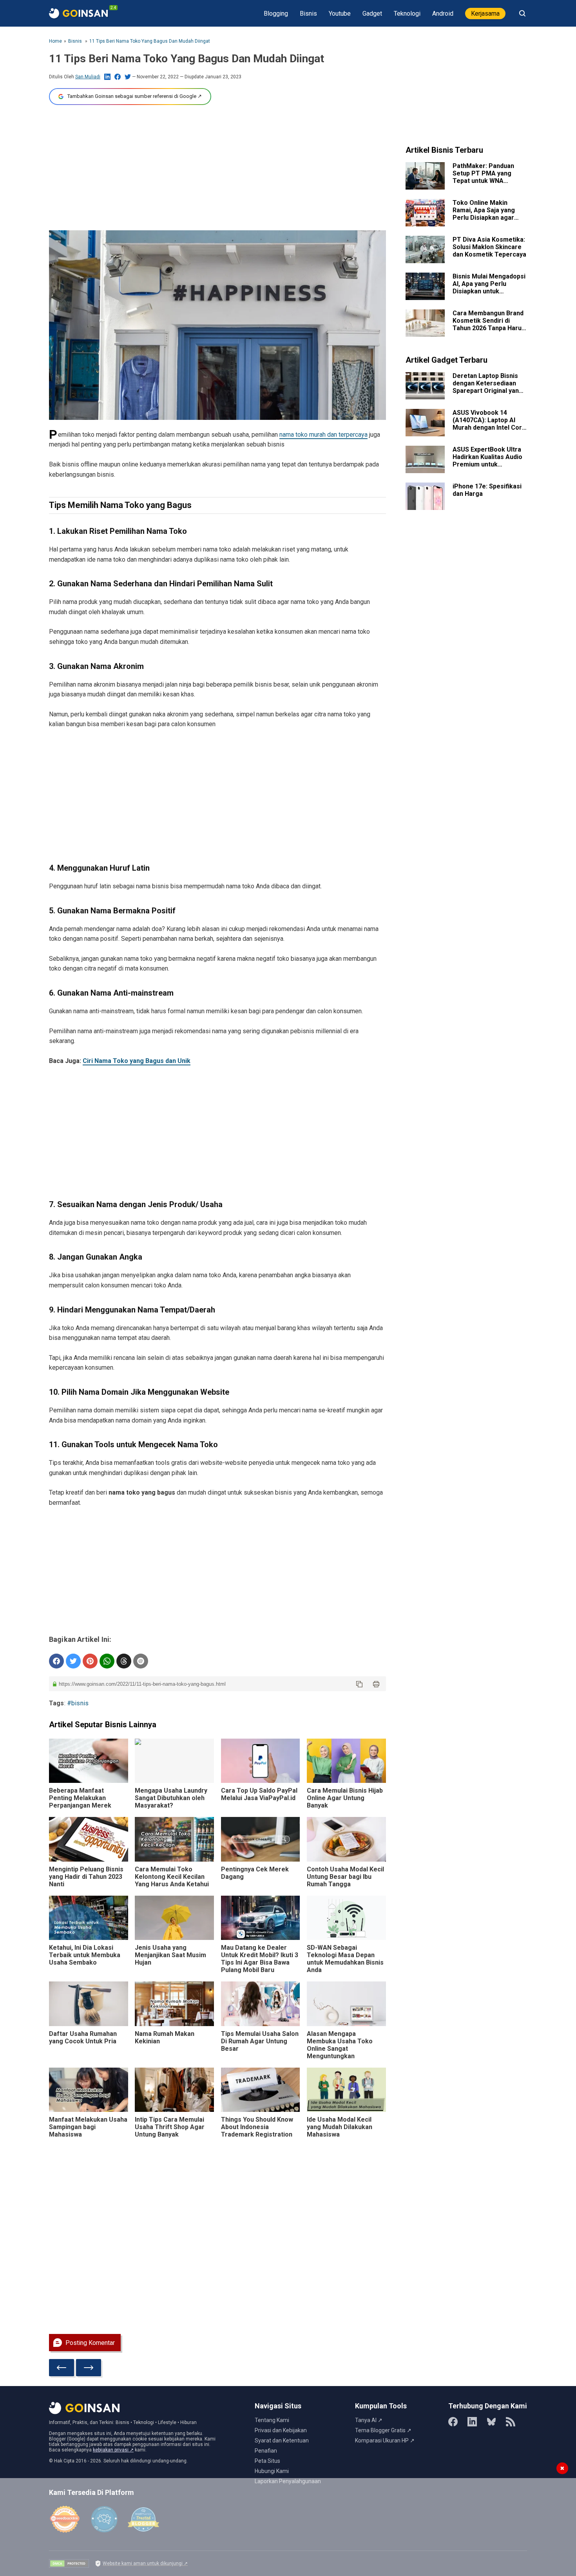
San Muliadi (88, 77)
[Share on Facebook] (56, 1661)
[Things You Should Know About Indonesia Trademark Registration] (261, 2090)
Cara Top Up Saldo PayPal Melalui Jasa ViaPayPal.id (259, 1794)
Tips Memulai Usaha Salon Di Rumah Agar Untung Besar (260, 2041)
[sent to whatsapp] (107, 1661)
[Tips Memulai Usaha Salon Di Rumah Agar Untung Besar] (261, 2004)
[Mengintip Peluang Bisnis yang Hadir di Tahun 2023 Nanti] (89, 1839)
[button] (359, 1684)
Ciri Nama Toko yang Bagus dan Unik (137, 1061)
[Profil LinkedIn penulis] (107, 77)
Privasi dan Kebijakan (281, 2430)
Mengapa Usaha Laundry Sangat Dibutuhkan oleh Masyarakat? (171, 1798)
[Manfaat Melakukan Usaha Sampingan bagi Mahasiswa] (89, 2090)
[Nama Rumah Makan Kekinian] (174, 2004)
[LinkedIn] (472, 2422)
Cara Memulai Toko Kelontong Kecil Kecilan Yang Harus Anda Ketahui (172, 1877)
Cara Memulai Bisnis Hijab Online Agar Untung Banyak (345, 1798)
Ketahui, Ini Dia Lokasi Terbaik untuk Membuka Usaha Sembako (85, 1955)
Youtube (340, 14)
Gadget (372, 14)
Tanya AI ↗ (369, 2420)
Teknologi (407, 14)
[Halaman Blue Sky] (491, 2422)
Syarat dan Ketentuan (282, 2440)
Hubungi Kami (272, 2471)
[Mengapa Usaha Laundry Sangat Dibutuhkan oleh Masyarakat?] (174, 1761)
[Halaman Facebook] (453, 2422)
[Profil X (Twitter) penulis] (128, 77)
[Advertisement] (217, 168)
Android (443, 14)
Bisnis (308, 14)
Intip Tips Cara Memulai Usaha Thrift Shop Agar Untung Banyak (170, 2127)
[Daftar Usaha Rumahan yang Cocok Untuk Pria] (89, 2004)
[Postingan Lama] (89, 2368)
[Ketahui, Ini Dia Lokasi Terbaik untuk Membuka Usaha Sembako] (89, 1918)
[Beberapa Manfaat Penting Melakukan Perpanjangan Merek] (89, 1761)
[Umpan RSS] (511, 2422)
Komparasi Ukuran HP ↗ (385, 2440)
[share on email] (141, 1661)
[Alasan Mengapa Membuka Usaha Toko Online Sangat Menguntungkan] (346, 2004)
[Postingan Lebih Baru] (62, 2368)
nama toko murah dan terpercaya (323, 435)
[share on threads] (124, 1661)
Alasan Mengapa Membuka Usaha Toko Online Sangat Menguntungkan (340, 2045)
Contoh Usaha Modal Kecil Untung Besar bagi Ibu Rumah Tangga (345, 1877)
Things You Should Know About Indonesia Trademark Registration (257, 2127)
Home (55, 41)
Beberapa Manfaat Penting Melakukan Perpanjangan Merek (80, 1798)
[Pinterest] (90, 1661)
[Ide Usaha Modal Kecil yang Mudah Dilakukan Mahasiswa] (346, 2090)
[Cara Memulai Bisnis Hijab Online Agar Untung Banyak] (346, 1761)
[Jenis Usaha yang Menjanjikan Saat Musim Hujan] (174, 1918)
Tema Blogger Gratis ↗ (383, 2430)
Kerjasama (485, 14)
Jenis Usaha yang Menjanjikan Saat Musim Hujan (170, 1955)
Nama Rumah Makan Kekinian (165, 2037)
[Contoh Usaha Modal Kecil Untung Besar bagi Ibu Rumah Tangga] (346, 1839)
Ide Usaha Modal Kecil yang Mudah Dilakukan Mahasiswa (340, 2127)
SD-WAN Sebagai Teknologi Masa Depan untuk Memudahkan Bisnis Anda (345, 1959)
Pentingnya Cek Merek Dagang (255, 1873)
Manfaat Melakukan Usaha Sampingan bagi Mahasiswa (88, 2127)
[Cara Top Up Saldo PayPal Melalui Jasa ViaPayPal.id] (261, 1761)
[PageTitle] (78, 13)
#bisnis (78, 1703)
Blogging (276, 14)
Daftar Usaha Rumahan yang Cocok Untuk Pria (83, 2037)
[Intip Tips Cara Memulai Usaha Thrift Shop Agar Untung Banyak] (174, 2090)
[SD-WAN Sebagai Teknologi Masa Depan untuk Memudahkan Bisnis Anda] (346, 1918)
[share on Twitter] (73, 1661)
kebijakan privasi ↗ (113, 2450)
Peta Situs (267, 2461)
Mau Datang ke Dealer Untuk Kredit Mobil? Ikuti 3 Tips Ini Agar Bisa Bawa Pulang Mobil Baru (260, 1959)
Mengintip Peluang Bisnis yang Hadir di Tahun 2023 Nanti (86, 1877)
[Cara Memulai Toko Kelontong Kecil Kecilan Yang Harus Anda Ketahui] (174, 1839)
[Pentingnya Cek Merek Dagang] (261, 1839)
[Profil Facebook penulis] (118, 77)
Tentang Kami (272, 2420)
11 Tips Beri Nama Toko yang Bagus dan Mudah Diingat (150, 41)
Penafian (266, 2451)
